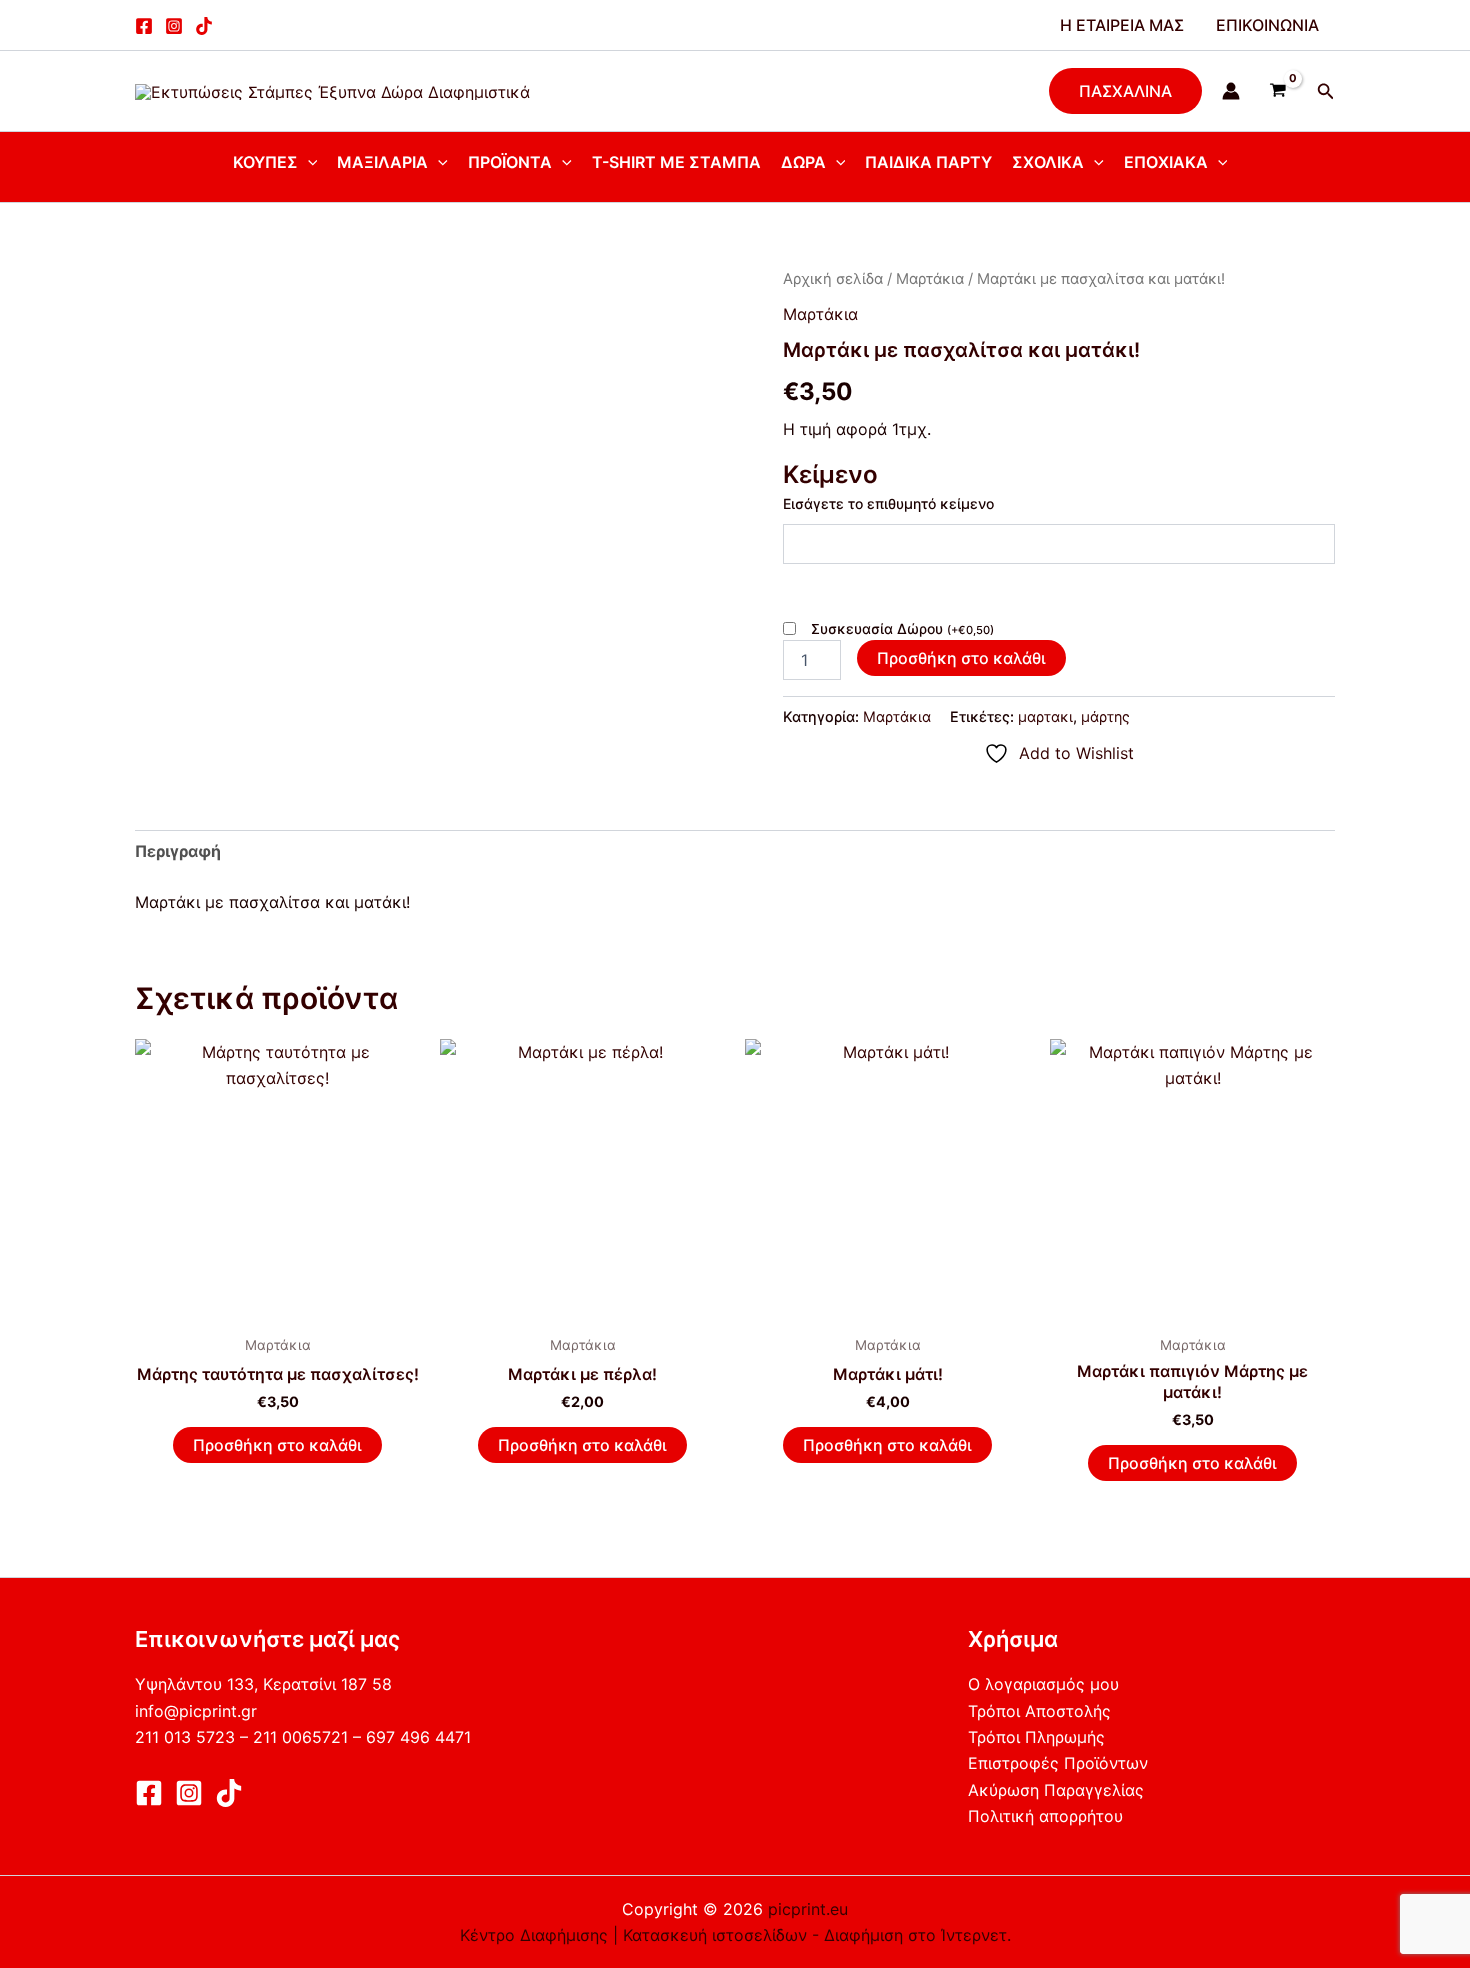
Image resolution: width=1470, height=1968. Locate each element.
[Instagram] (174, 26)
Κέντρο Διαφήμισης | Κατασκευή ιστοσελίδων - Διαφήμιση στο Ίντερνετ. (735, 1935)
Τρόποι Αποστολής (1039, 1711)
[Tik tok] (204, 26)
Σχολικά (1048, 162)
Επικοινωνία (1267, 25)
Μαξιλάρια (382, 162)
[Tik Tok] (229, 1793)
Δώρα (803, 162)
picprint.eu (808, 1909)
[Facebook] (144, 26)
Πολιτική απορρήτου (1045, 1816)
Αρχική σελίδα (833, 279)
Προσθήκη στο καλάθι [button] (277, 1445)
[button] (1125, 91)
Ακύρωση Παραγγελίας (1056, 1790)
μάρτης (1105, 716)
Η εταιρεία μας (1122, 25)
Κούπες (265, 162)
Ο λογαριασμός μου (1043, 1684)
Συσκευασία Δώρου (902, 628)
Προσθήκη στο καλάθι (961, 658)
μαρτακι (1045, 716)
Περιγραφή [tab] (178, 851)
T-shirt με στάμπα (676, 162)
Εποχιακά (1166, 162)
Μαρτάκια (930, 279)
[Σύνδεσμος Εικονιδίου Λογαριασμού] (1231, 91)
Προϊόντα (510, 162)
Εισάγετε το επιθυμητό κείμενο (888, 503)
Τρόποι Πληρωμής (1036, 1737)
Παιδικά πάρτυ (928, 162)
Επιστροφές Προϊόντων (1058, 1763)
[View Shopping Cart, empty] (1278, 91)
